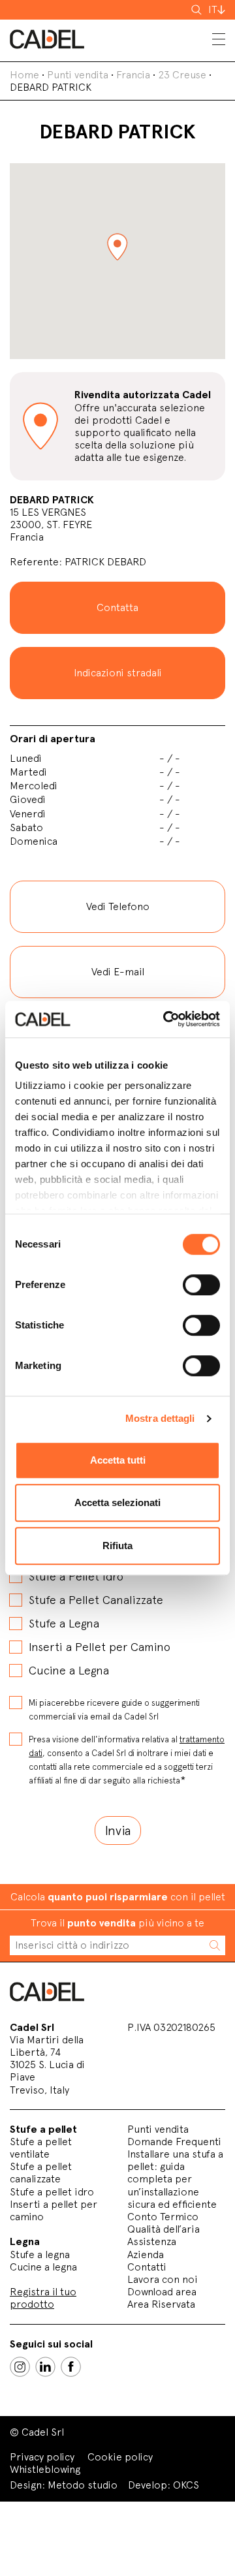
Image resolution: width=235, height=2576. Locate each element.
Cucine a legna (43, 2267)
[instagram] (20, 2367)
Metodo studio (83, 2485)
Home (24, 75)
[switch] (201, 1285)
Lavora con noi (163, 2279)
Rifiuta (117, 1546)
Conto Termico (163, 2217)
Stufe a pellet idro (52, 2192)
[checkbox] (117, 1612)
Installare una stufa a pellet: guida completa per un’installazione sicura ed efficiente (175, 2179)
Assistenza (152, 2241)
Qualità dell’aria (164, 2229)
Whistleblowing (45, 2469)
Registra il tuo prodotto (43, 2298)
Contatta (117, 607)
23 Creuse (182, 75)
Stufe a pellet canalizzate (41, 2173)
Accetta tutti (118, 1460)
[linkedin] (45, 2367)
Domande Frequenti (174, 2142)
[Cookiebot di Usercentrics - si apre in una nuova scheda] (166, 1019)
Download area (162, 2292)
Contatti (147, 2267)
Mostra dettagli (160, 1418)
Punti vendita (78, 75)
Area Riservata (161, 2304)
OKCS (186, 2485)
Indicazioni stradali (118, 673)
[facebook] (71, 2367)
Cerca (198, 10)
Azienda (146, 2254)
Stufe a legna (40, 2254)
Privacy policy (42, 2457)
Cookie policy (120, 2457)
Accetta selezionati (117, 1502)
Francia (133, 75)
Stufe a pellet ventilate (41, 2148)
